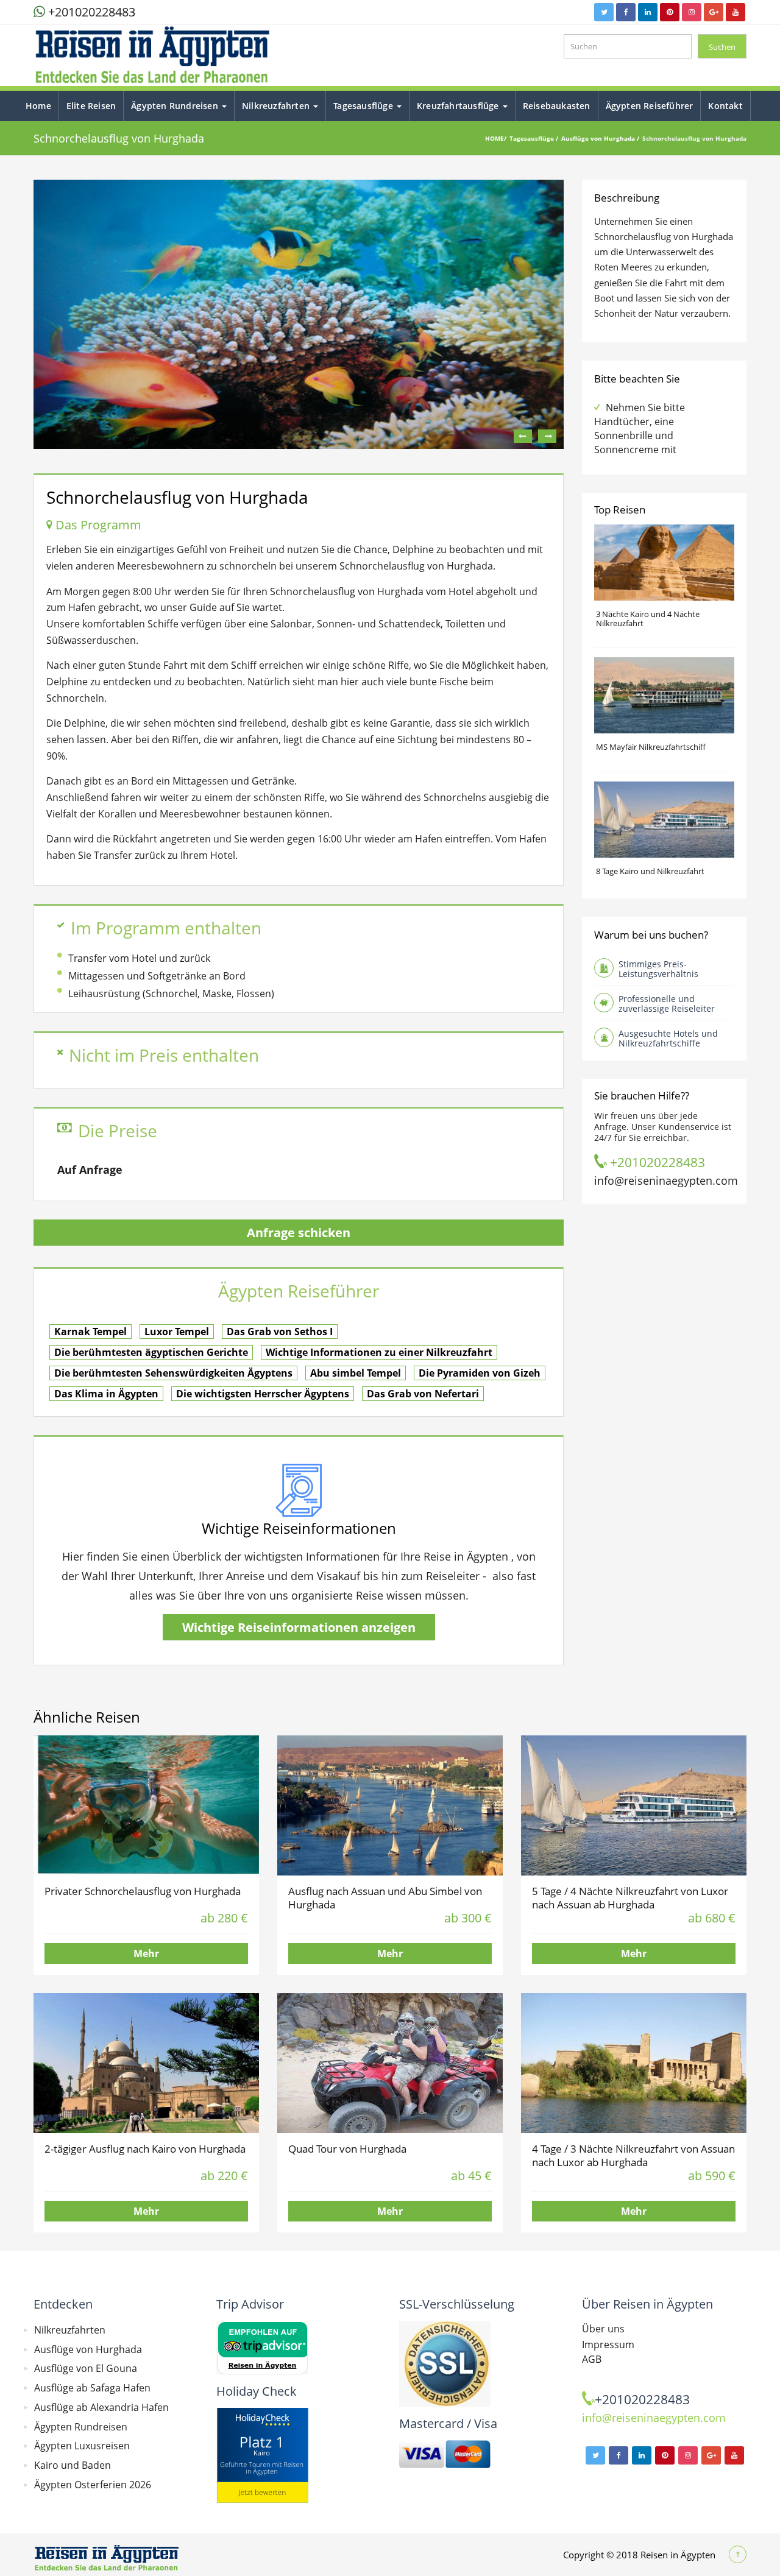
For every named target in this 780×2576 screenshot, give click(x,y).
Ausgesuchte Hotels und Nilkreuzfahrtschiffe (668, 1038)
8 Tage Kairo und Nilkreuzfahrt (650, 871)
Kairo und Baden (73, 2465)
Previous (523, 436)
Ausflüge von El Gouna (86, 2368)
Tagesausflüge (364, 106)
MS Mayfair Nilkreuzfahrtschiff (651, 747)
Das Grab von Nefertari (423, 1394)
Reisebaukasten (557, 106)
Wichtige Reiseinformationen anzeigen (299, 1627)
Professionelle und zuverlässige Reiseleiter (667, 1004)
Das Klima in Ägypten (106, 1394)
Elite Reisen (91, 106)
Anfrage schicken (299, 1233)
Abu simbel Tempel (356, 1373)
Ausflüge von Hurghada (599, 138)
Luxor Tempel (177, 1332)
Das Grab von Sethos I (280, 1332)
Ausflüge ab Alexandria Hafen (101, 2407)
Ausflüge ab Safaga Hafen (92, 2388)
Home (38, 106)
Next (547, 436)
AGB (592, 2359)
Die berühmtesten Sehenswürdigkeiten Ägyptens (173, 1373)
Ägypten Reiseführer (650, 106)
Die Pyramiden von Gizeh (480, 1373)
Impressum (608, 2345)
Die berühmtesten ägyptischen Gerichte (151, 1352)
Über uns (603, 2329)
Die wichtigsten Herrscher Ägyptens (263, 1394)
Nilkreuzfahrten (277, 106)
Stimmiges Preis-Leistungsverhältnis (658, 969)
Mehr (146, 1953)
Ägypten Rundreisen (176, 106)
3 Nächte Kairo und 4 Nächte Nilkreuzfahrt (648, 619)
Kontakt (725, 106)
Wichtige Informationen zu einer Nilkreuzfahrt (379, 1352)
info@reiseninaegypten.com (666, 1180)
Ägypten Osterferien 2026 (93, 2485)
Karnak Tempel (90, 1332)
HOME (495, 138)
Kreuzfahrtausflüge (459, 106)
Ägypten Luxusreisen (82, 2446)
